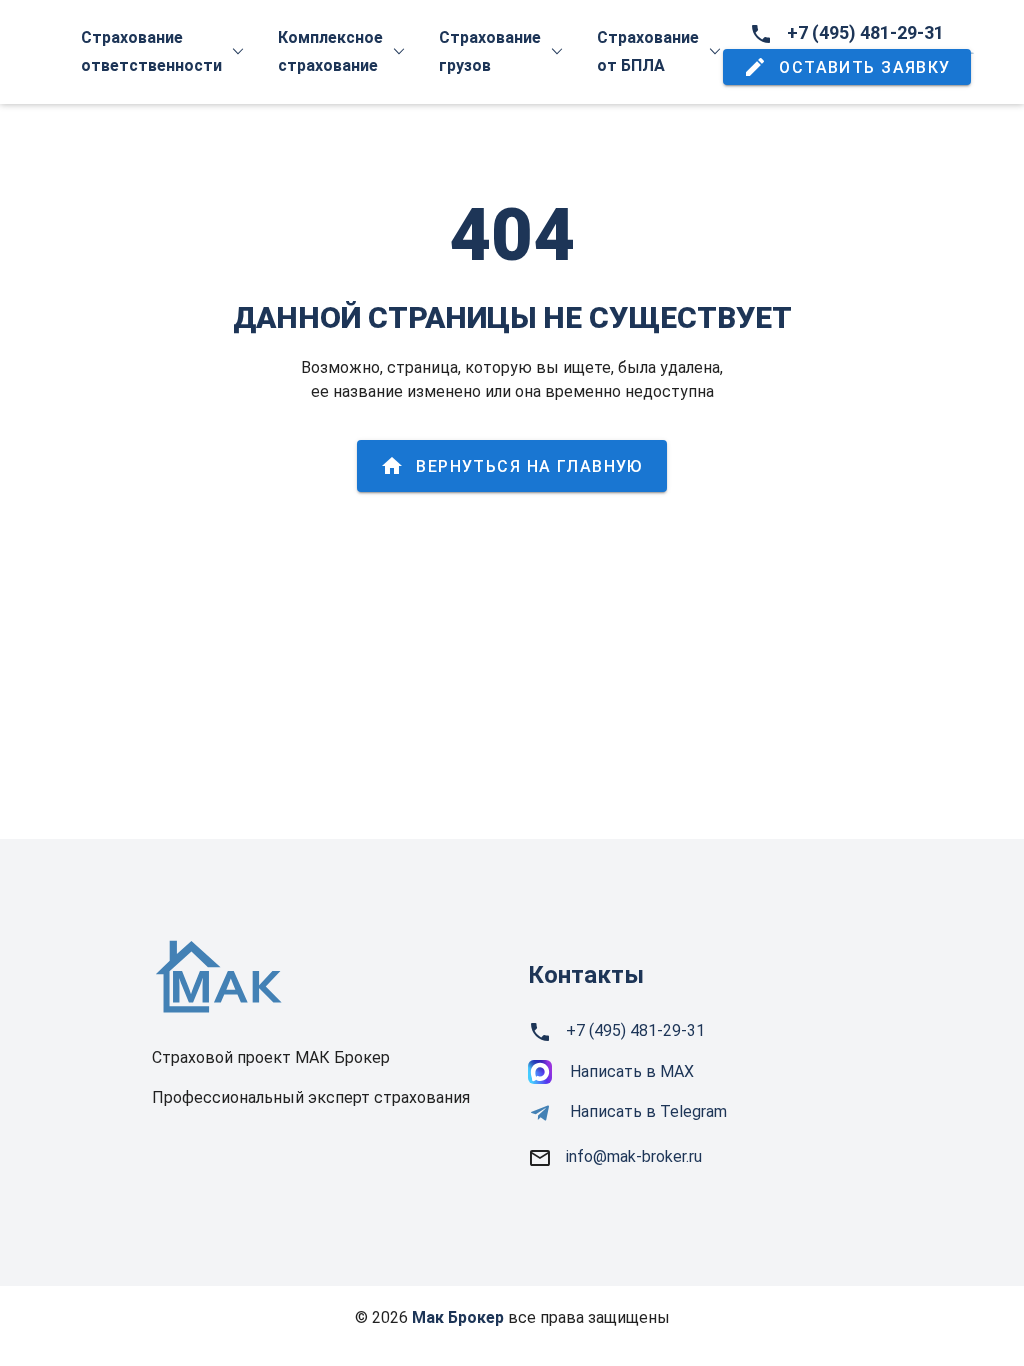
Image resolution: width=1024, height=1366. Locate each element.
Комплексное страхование (330, 51)
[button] (847, 67)
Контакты (586, 975)
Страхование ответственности (151, 51)
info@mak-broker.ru (634, 1156)
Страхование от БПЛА (648, 51)
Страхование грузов (490, 51)
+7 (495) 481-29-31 (865, 32)
